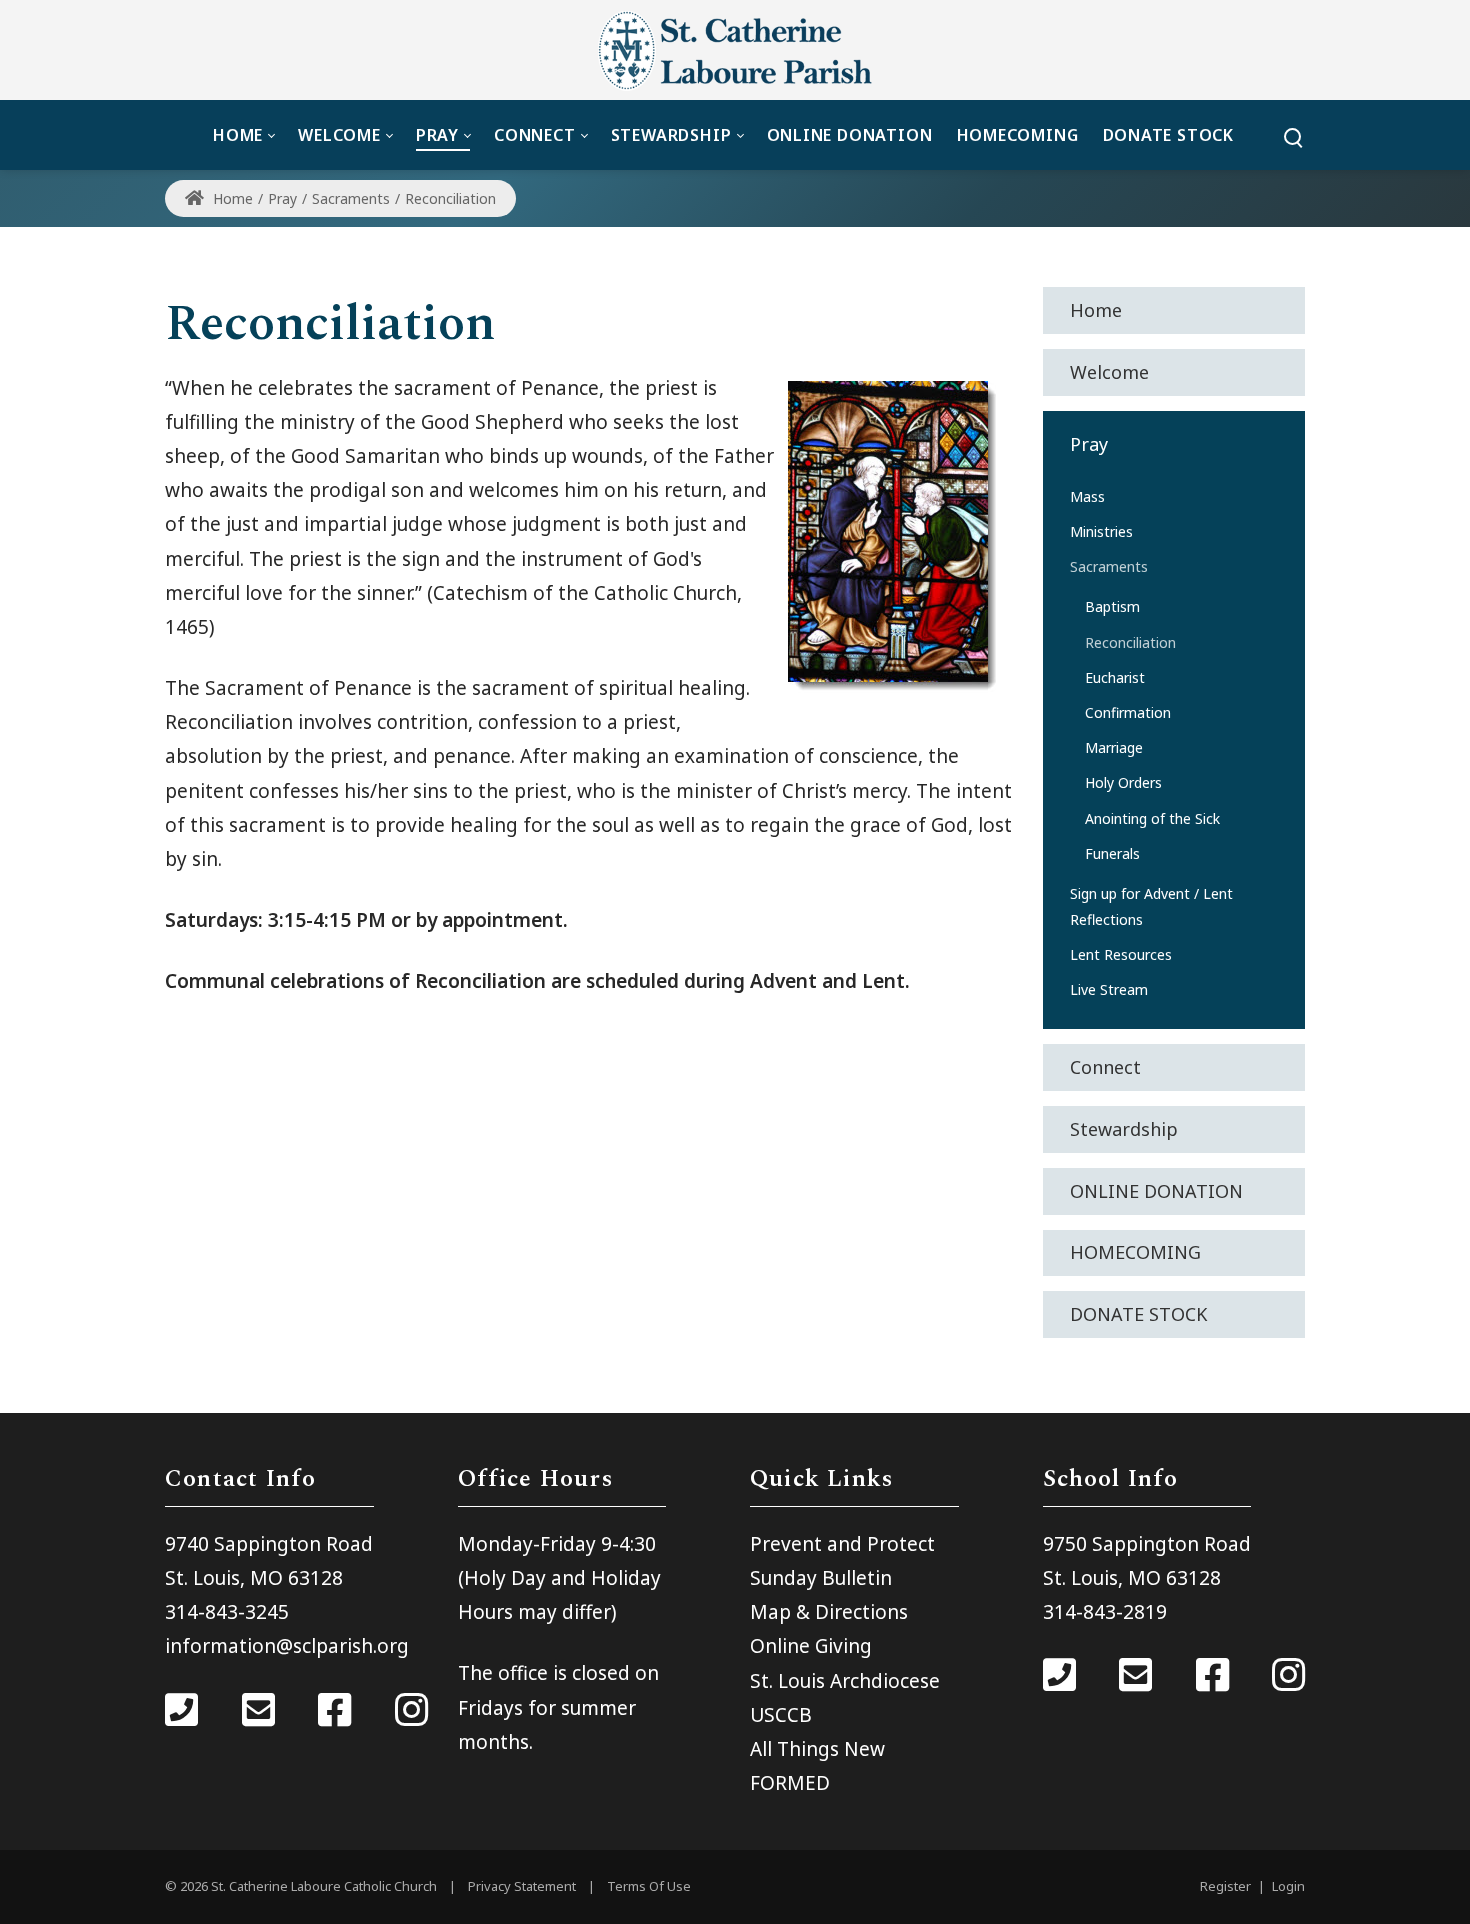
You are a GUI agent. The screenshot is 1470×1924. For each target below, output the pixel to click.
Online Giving (811, 1646)
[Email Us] (258, 1712)
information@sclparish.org (287, 1646)
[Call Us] (181, 1712)
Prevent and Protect (842, 1544)
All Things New (817, 1749)
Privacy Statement (522, 1886)
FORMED (790, 1783)
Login (1288, 1886)
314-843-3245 (227, 1612)
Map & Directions (829, 1612)
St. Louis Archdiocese (845, 1681)
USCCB (781, 1715)
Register (1225, 1886)
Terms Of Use (649, 1886)
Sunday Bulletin (821, 1578)
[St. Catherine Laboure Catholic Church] (735, 50)
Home (231, 198)
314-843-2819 (1105, 1612)
